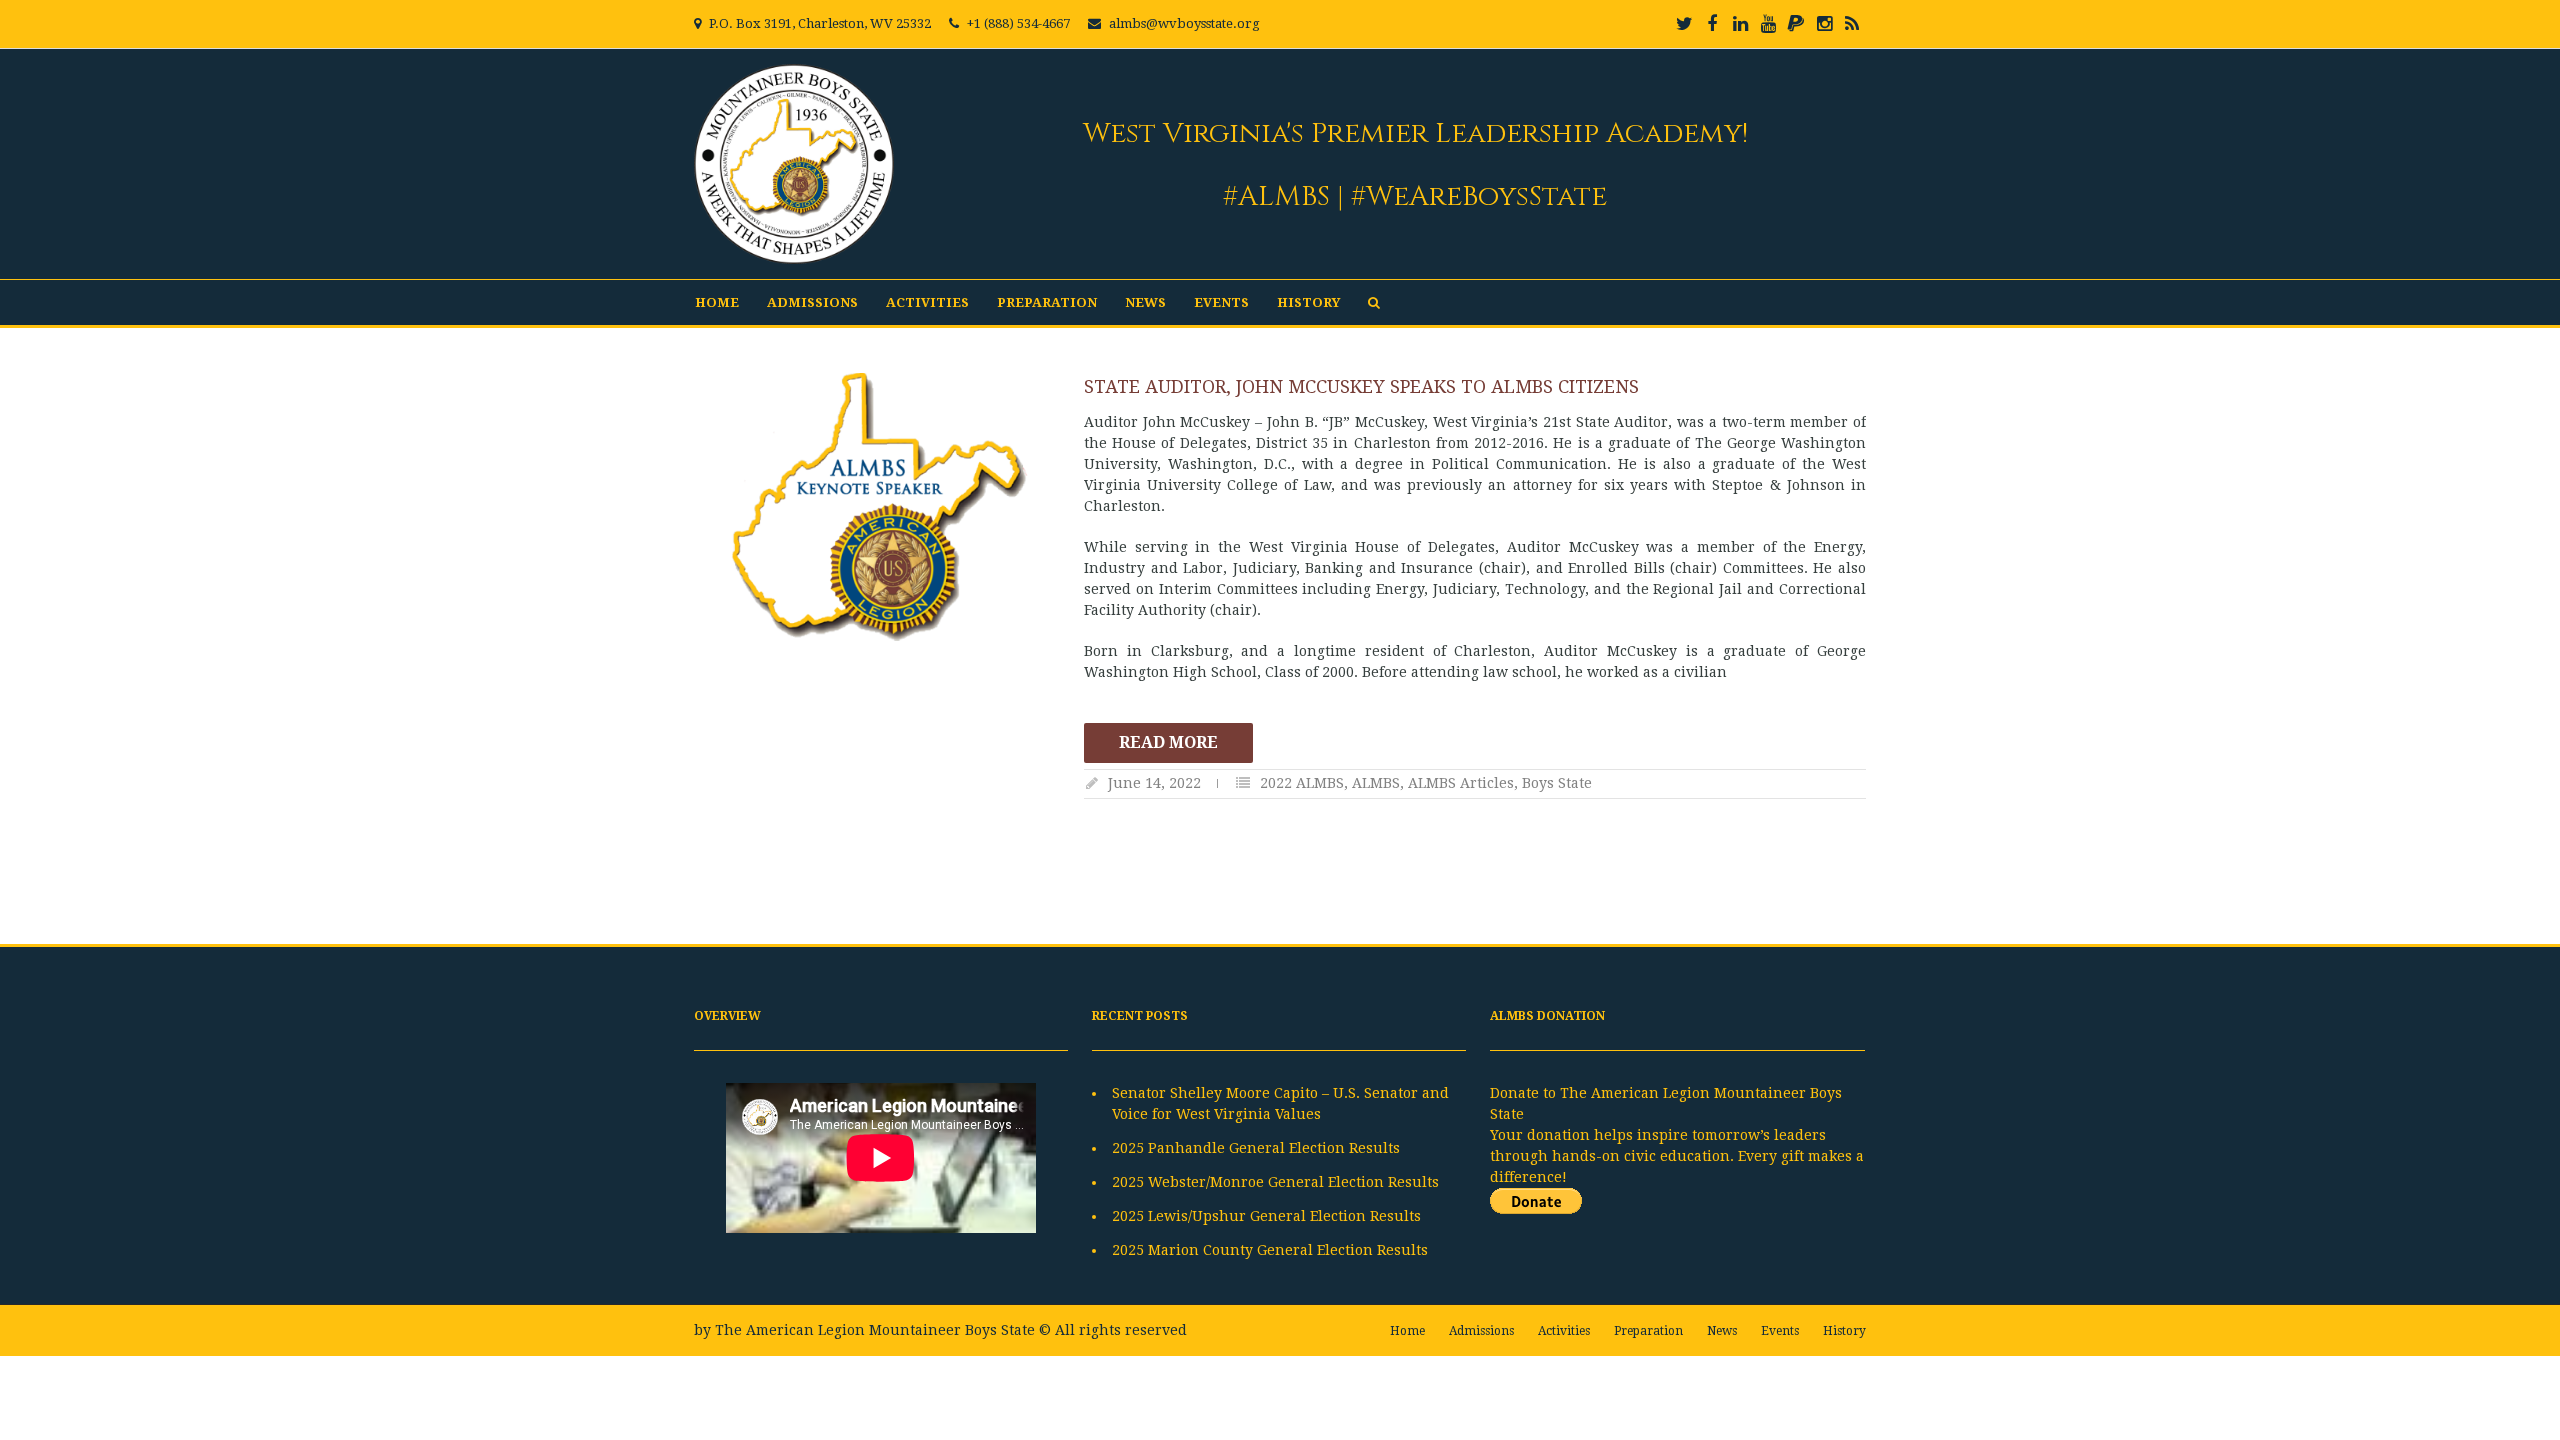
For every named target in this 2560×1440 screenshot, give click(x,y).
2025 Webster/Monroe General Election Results (1275, 1182)
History (1308, 302)
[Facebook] (1712, 24)
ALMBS (1376, 783)
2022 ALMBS (1302, 783)
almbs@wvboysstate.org (1184, 23)
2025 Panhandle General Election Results (1256, 1148)
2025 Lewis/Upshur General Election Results (1266, 1216)
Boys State (1557, 783)
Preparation (1047, 302)
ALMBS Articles (1461, 783)
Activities (927, 302)
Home (717, 302)
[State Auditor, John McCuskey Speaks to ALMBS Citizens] (879, 507)
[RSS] (1852, 24)
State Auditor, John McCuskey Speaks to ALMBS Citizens (1361, 386)
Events (1221, 302)
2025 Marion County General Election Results (1270, 1250)
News (1145, 302)
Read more (1168, 742)
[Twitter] (1684, 24)
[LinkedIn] (1740, 24)
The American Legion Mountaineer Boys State (875, 1330)
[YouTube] (1768, 24)
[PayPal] (1796, 24)
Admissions (812, 302)
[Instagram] (1824, 24)
